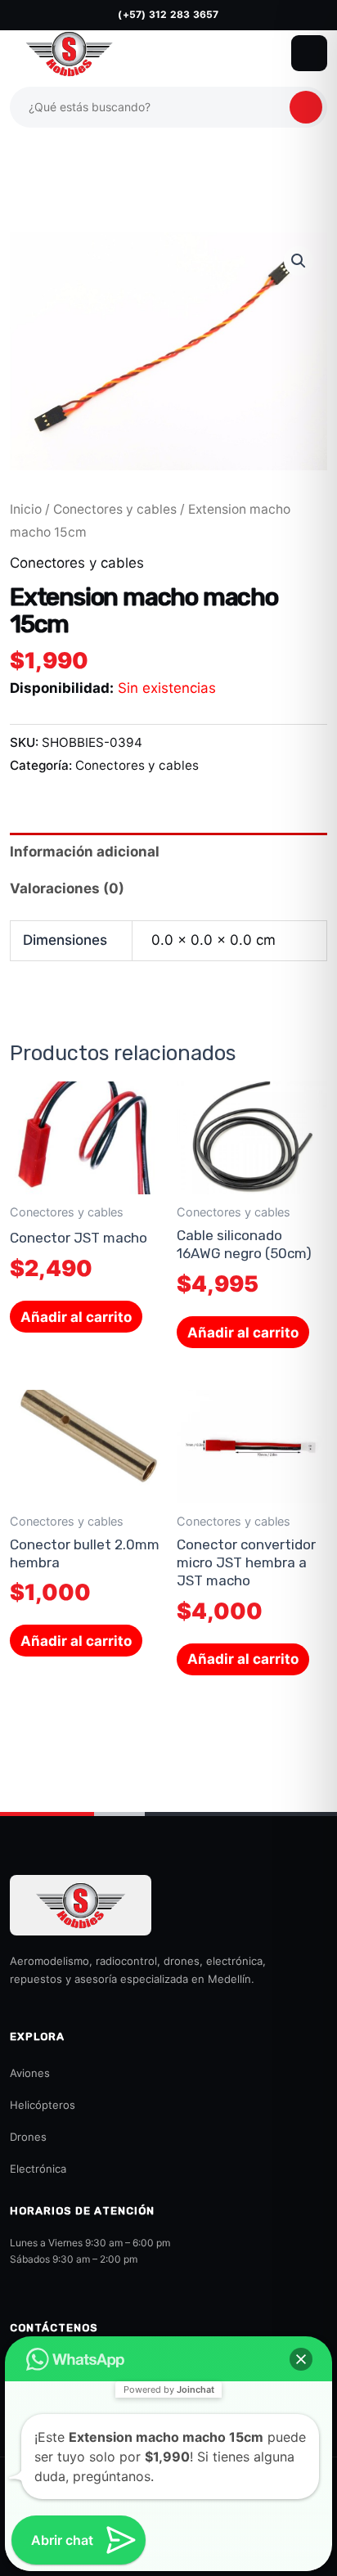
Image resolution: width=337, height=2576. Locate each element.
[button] (299, 261)
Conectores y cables (115, 509)
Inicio (26, 509)
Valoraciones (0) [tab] (67, 888)
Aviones (30, 2073)
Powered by (169, 2389)
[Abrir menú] (309, 53)
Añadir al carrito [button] (76, 1317)
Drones (28, 2137)
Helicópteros (43, 2105)
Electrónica (38, 2169)
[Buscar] (306, 107)
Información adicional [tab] (85, 852)
